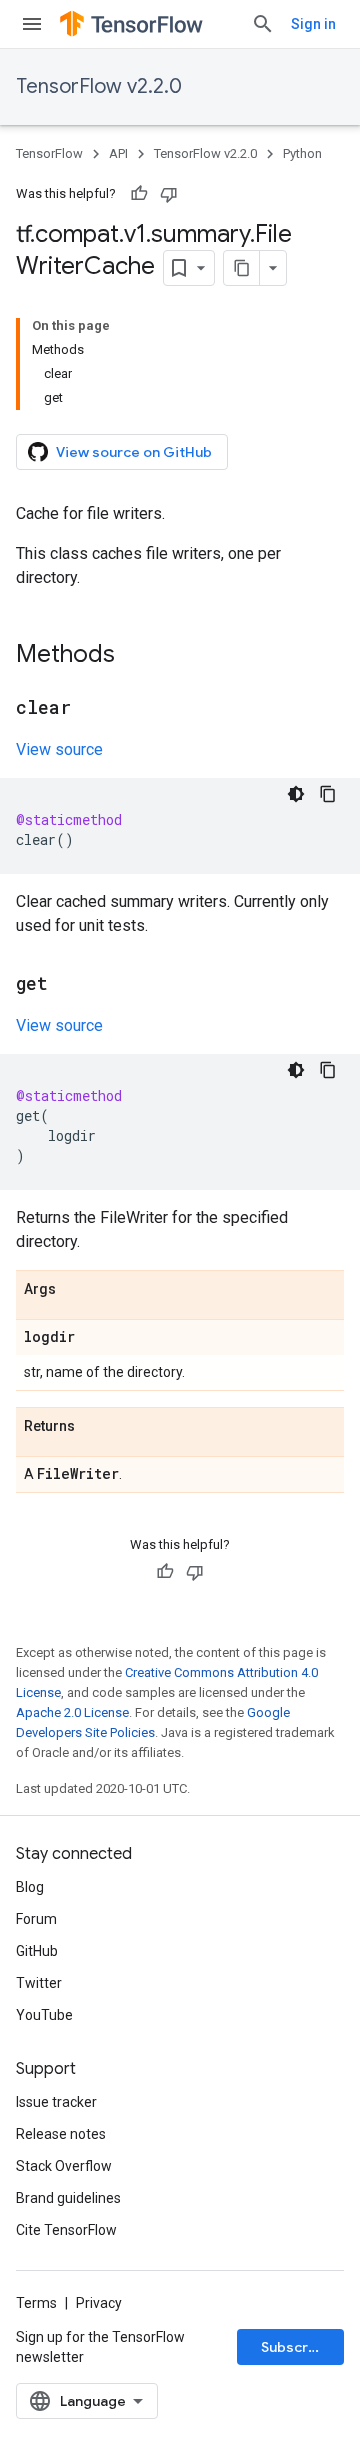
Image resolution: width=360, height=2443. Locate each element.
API (118, 153)
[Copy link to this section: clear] (91, 709)
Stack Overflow (64, 2166)
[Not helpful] (169, 194)
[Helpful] (139, 194)
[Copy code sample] (328, 794)
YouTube (44, 2015)
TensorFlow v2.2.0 (99, 86)
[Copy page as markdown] (242, 268)
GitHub (37, 1951)
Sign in (313, 24)
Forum (36, 1919)
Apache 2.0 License (72, 1712)
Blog (30, 1887)
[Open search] (263, 24)
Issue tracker (56, 2102)
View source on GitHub (134, 452)
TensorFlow (49, 153)
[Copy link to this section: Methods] (135, 656)
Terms (36, 2303)
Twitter (39, 1983)
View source (59, 749)
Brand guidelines (68, 2198)
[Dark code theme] (296, 794)
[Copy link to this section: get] (68, 985)
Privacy (99, 2303)
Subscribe (295, 2347)
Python (302, 153)
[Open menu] (32, 24)
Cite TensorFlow (66, 2230)
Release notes (61, 2134)
